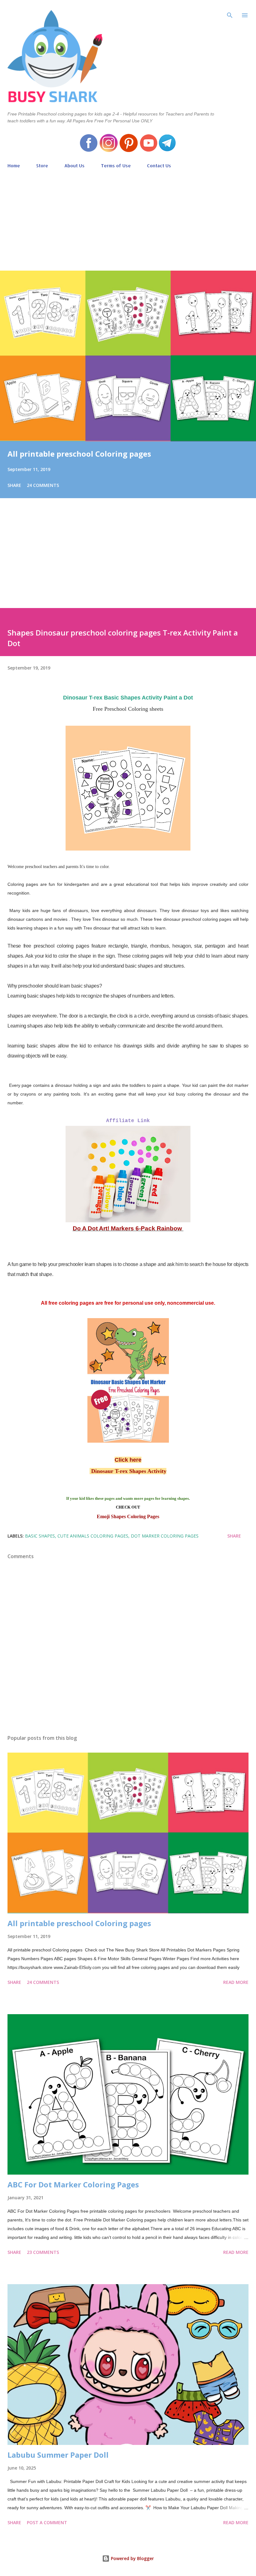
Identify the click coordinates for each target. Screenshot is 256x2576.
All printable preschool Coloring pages (79, 454)
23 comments (43, 2252)
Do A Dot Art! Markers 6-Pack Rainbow (128, 1228)
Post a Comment (47, 2522)
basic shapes (40, 1536)
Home (14, 166)
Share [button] (14, 485)
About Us (74, 166)
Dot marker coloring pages (165, 1536)
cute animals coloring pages (93, 1536)
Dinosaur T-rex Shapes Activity (128, 1471)
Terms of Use (116, 166)
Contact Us (159, 166)
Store (42, 166)
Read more (236, 1982)
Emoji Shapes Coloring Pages (128, 1516)
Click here (128, 1460)
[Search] (230, 11)
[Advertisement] (128, 217)
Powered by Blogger (132, 2558)
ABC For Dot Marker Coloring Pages (73, 2184)
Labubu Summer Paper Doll (58, 2455)
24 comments (43, 485)
